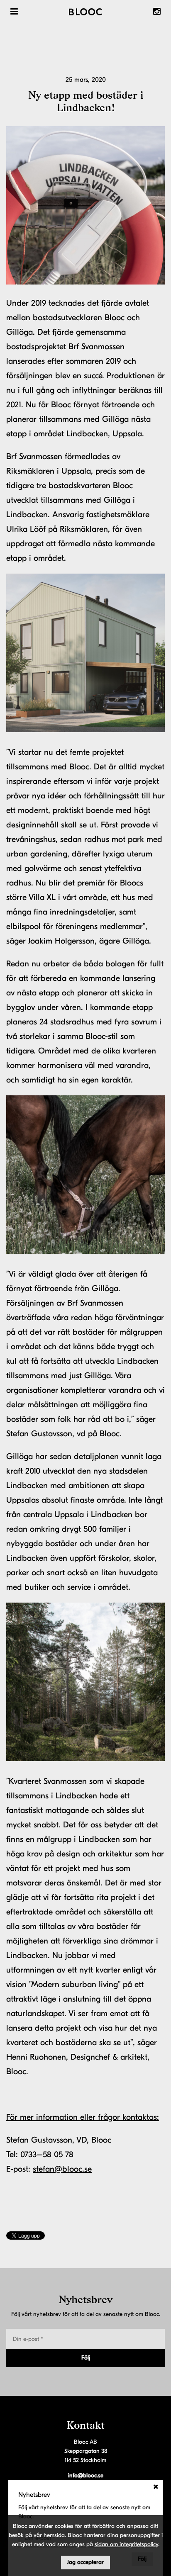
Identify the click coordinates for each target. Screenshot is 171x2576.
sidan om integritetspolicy (126, 2544)
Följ (86, 2358)
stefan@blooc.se (62, 2169)
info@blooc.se (86, 2475)
